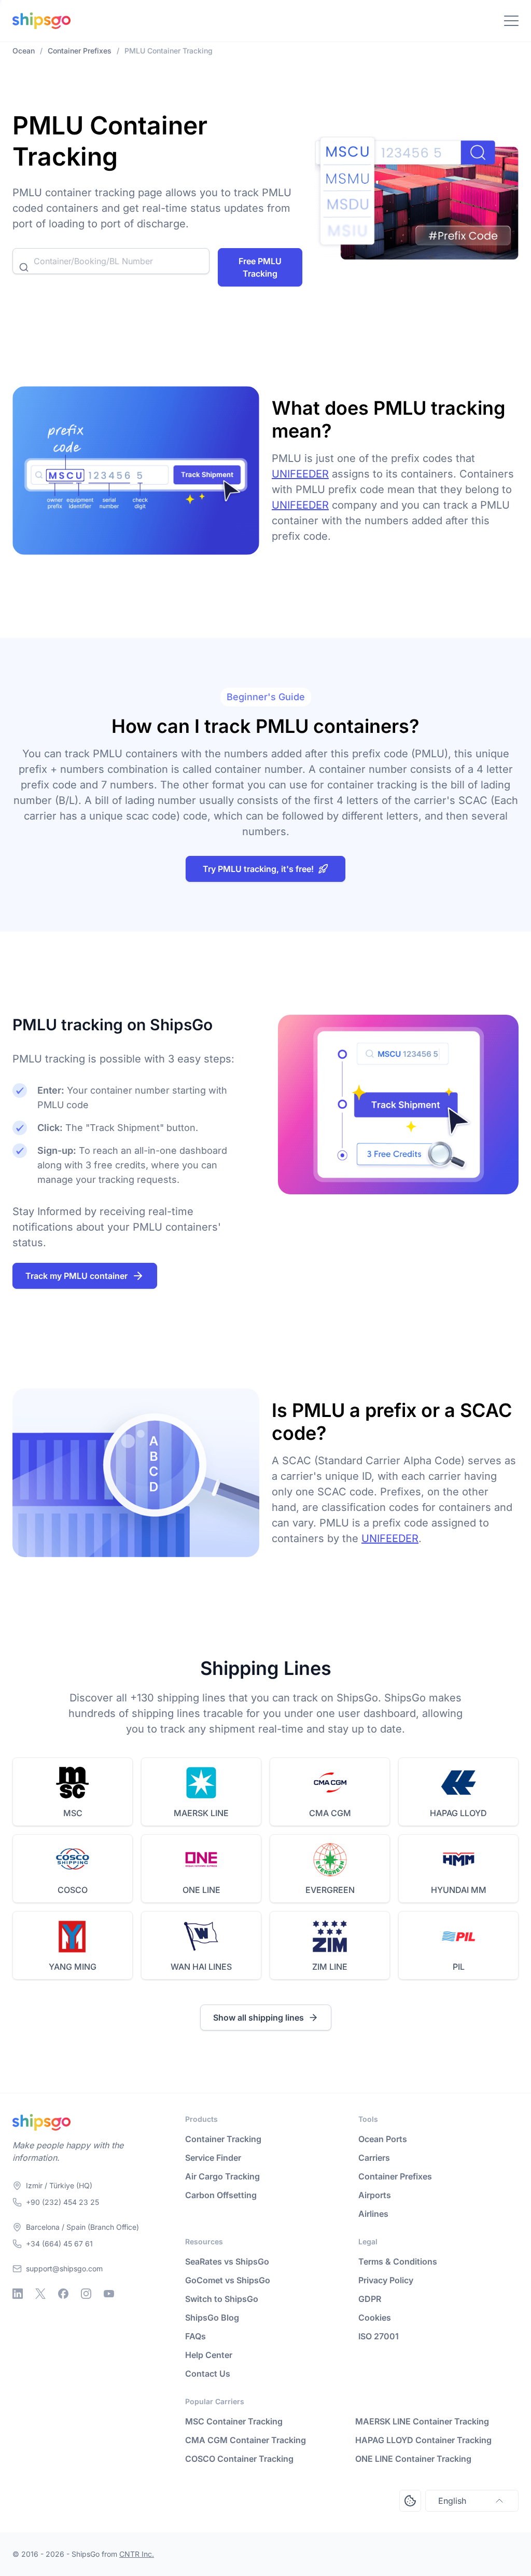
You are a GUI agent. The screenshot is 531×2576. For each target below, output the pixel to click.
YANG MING (73, 1967)
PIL (459, 1967)
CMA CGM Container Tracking (246, 2440)
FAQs (195, 2336)
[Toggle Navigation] (511, 21)
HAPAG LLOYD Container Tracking (423, 2440)
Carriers (374, 2158)
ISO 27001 (379, 2336)
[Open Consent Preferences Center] (410, 2501)
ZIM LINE (330, 1967)
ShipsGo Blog (212, 2318)
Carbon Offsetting (221, 2195)
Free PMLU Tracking (260, 267)
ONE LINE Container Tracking (413, 2459)
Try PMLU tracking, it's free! (258, 869)
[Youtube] (109, 2294)
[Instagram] (86, 2294)
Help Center (209, 2355)
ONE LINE (201, 1890)
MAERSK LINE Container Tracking (422, 2421)
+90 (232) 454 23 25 (62, 2202)
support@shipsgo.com (64, 2268)
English (452, 2501)
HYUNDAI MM (459, 1890)
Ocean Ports (383, 2139)
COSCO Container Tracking (239, 2459)
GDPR (370, 2299)
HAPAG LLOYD (458, 1813)
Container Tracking (223, 2139)
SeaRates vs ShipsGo (227, 2261)
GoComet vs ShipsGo (228, 2280)
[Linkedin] (18, 2294)
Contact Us (208, 2374)
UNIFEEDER (300, 474)
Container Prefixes (395, 2176)
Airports (375, 2195)
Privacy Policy (386, 2280)
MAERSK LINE (201, 1813)
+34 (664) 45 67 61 (59, 2244)
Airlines (373, 2214)
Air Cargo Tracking (222, 2176)
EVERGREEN (330, 1890)
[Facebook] (63, 2294)
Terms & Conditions (398, 2261)
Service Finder (213, 2158)
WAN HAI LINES (201, 1967)
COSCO (73, 1890)
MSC (73, 1813)
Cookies (375, 2318)
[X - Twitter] (40, 2294)
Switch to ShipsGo (222, 2299)
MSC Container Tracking (234, 2421)
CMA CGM (330, 1813)
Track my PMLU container (76, 1276)
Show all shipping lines (258, 2018)
